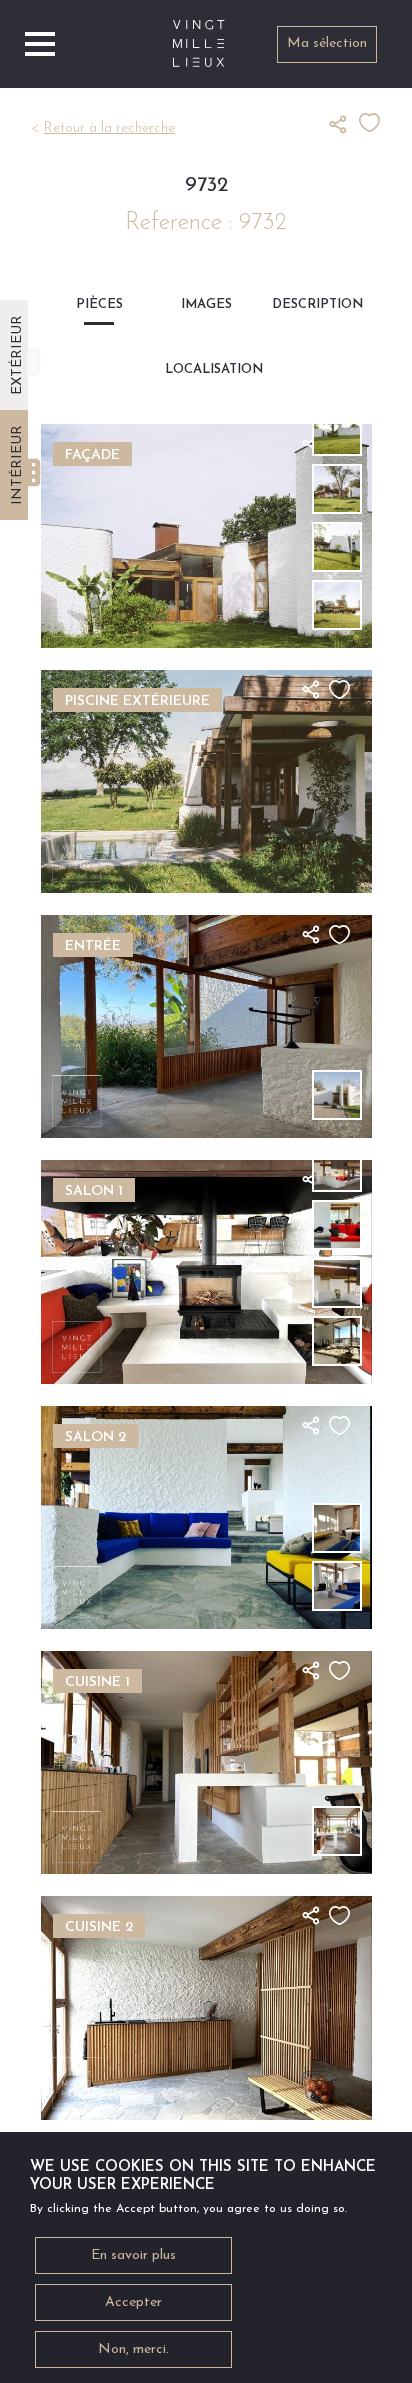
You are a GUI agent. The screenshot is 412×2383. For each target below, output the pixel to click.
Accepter (133, 2302)
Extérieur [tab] (17, 355)
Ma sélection (327, 43)
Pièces (99, 304)
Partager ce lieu (344, 124)
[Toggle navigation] (40, 44)
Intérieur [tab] (17, 465)
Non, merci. (133, 2349)
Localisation (206, 369)
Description (313, 304)
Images (206, 304)
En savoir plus (133, 2255)
